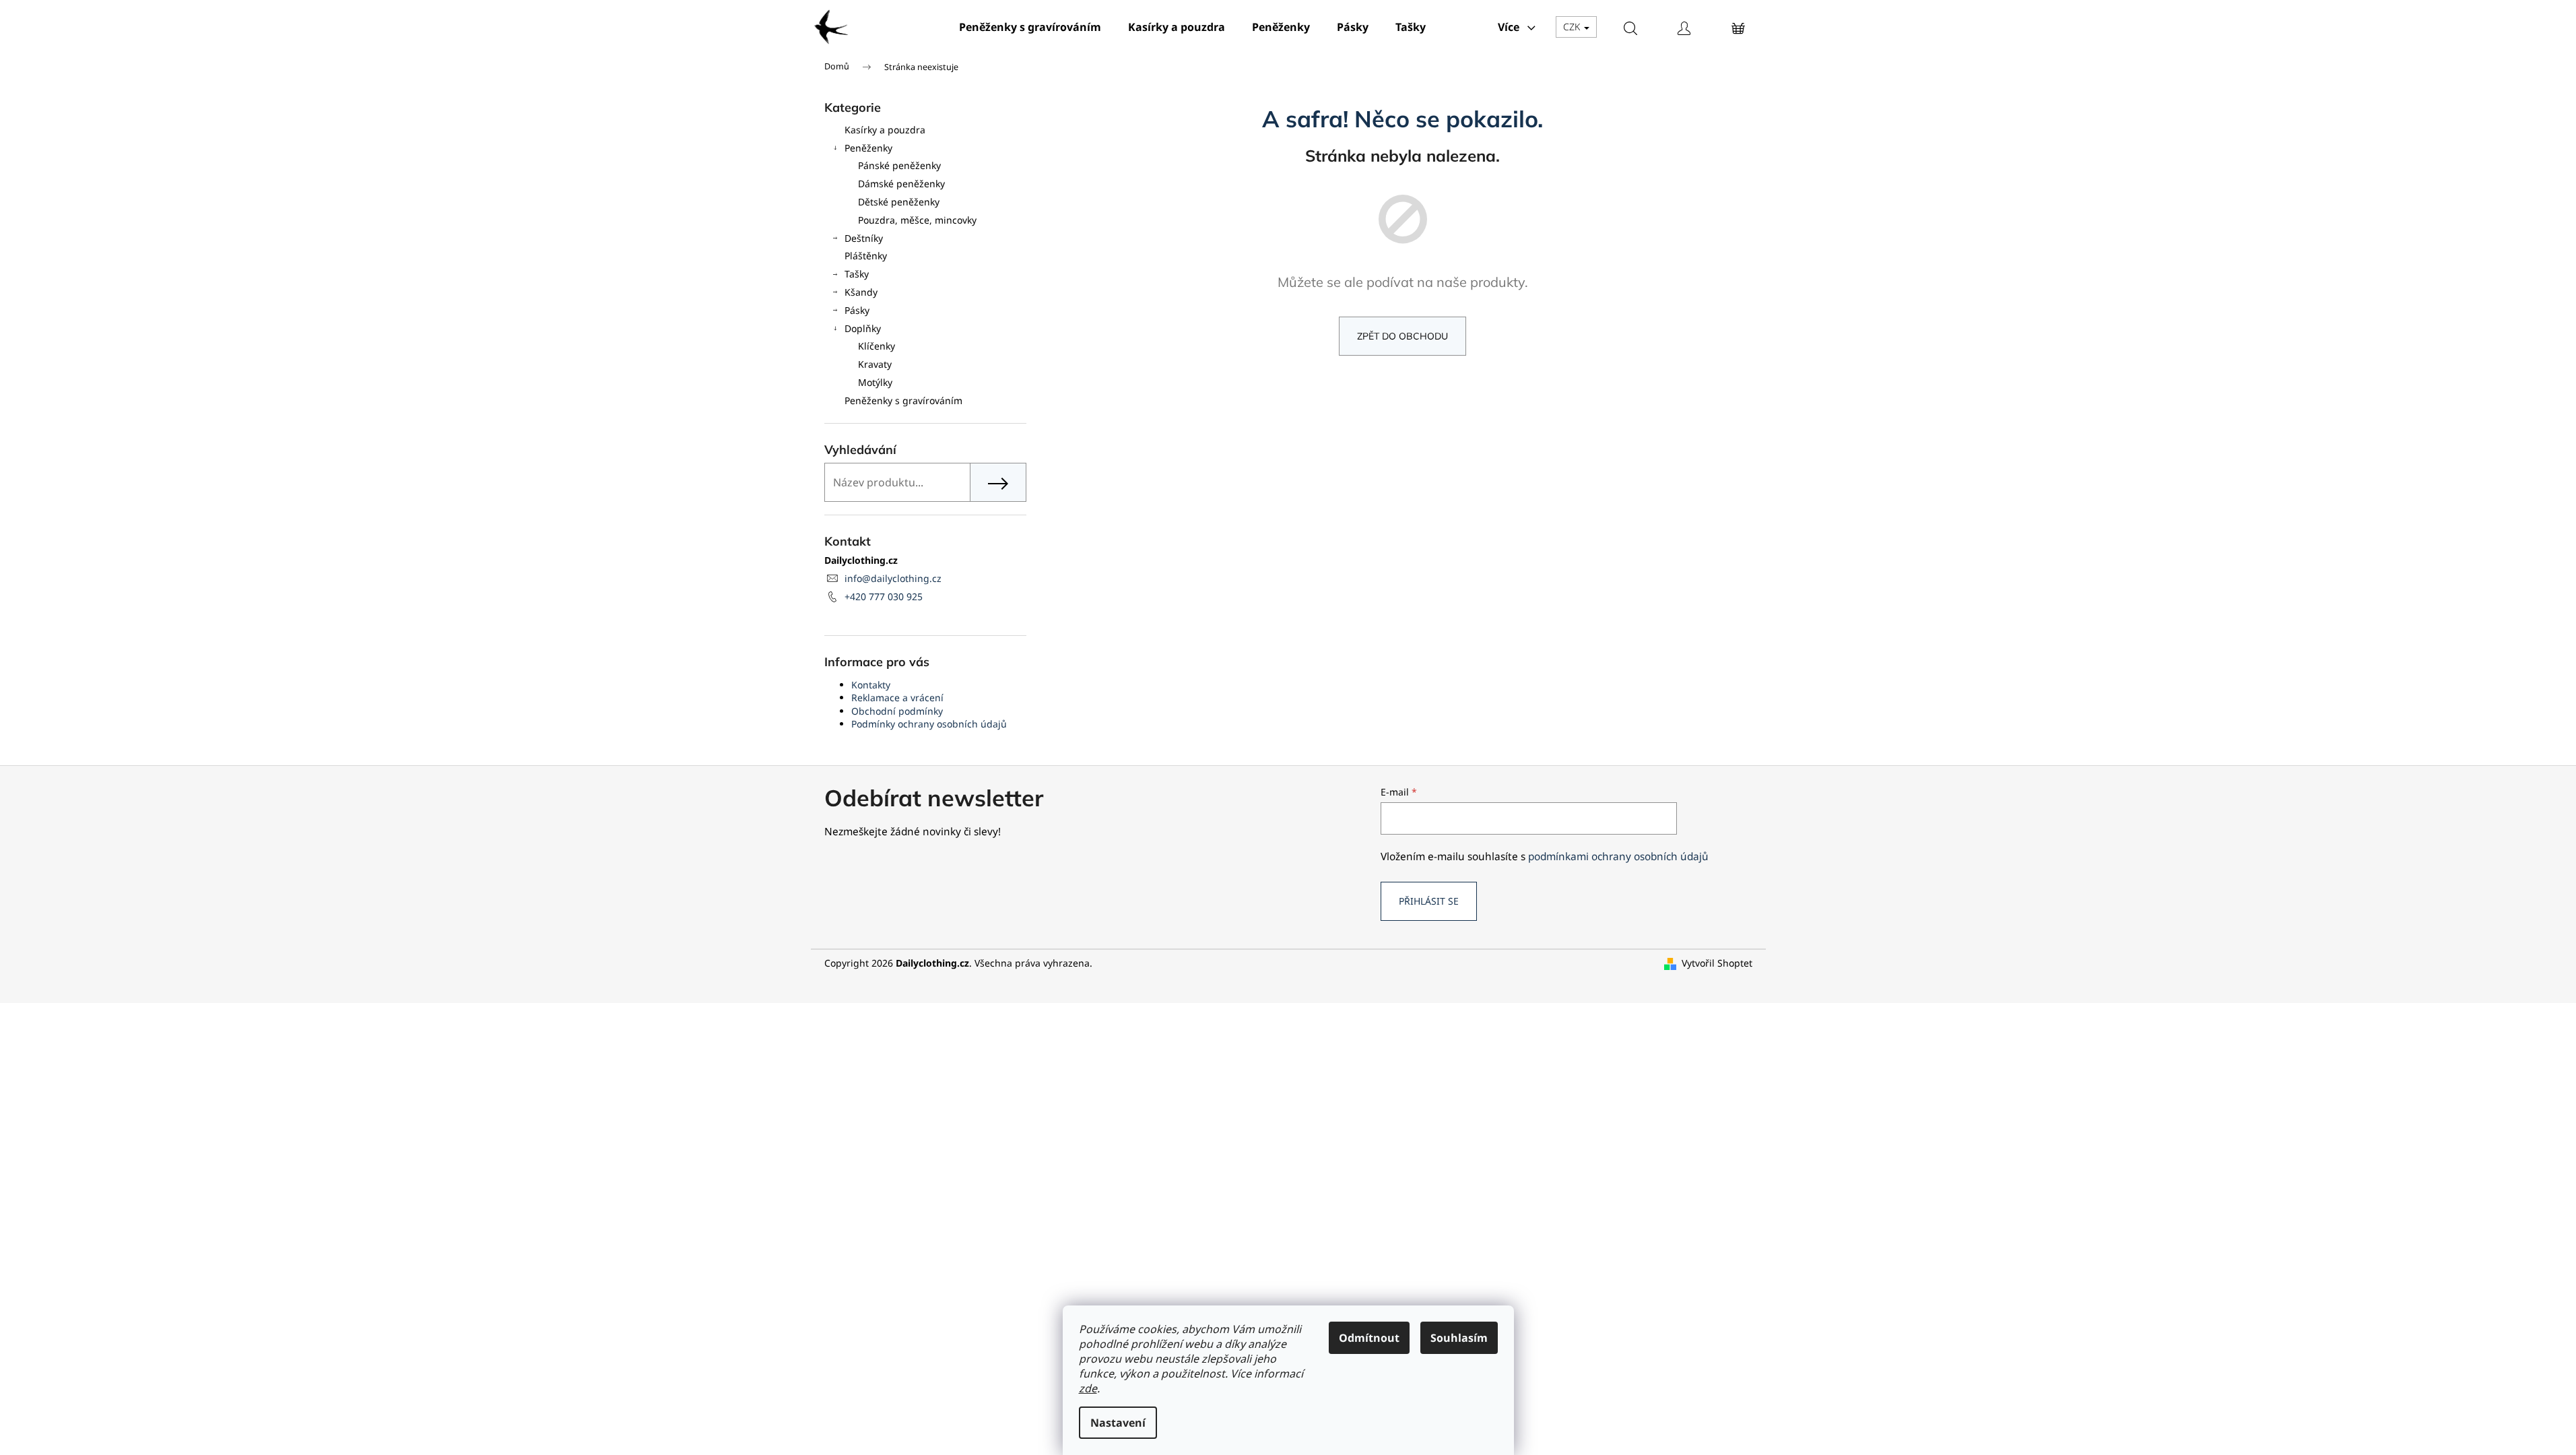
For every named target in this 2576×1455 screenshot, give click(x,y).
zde (1088, 1388)
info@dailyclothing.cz (893, 578)
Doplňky (863, 328)
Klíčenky (877, 346)
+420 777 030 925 (884, 596)
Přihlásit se (1429, 901)
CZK (1573, 27)
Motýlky (875, 382)
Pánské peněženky (899, 165)
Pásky (857, 310)
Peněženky (868, 148)
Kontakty (871, 685)
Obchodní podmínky (897, 711)
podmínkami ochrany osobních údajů (1618, 856)
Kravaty (875, 364)
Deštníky (864, 238)
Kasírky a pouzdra (885, 130)
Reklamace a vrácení (897, 698)
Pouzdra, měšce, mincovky (917, 220)
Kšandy (861, 292)
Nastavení (1118, 1423)
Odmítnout (1369, 1338)
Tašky (857, 274)
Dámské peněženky (901, 184)
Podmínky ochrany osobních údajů (929, 724)
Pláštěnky (866, 256)
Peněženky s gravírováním (903, 400)
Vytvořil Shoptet (1717, 963)
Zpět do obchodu (1402, 336)
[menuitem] (1030, 27)
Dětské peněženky (899, 202)
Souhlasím (1459, 1338)
